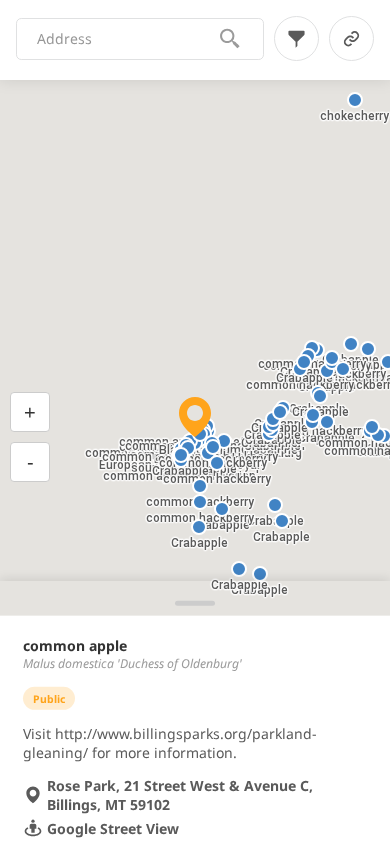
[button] (260, 574)
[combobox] (127, 39)
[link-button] (351, 38)
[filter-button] (296, 38)
